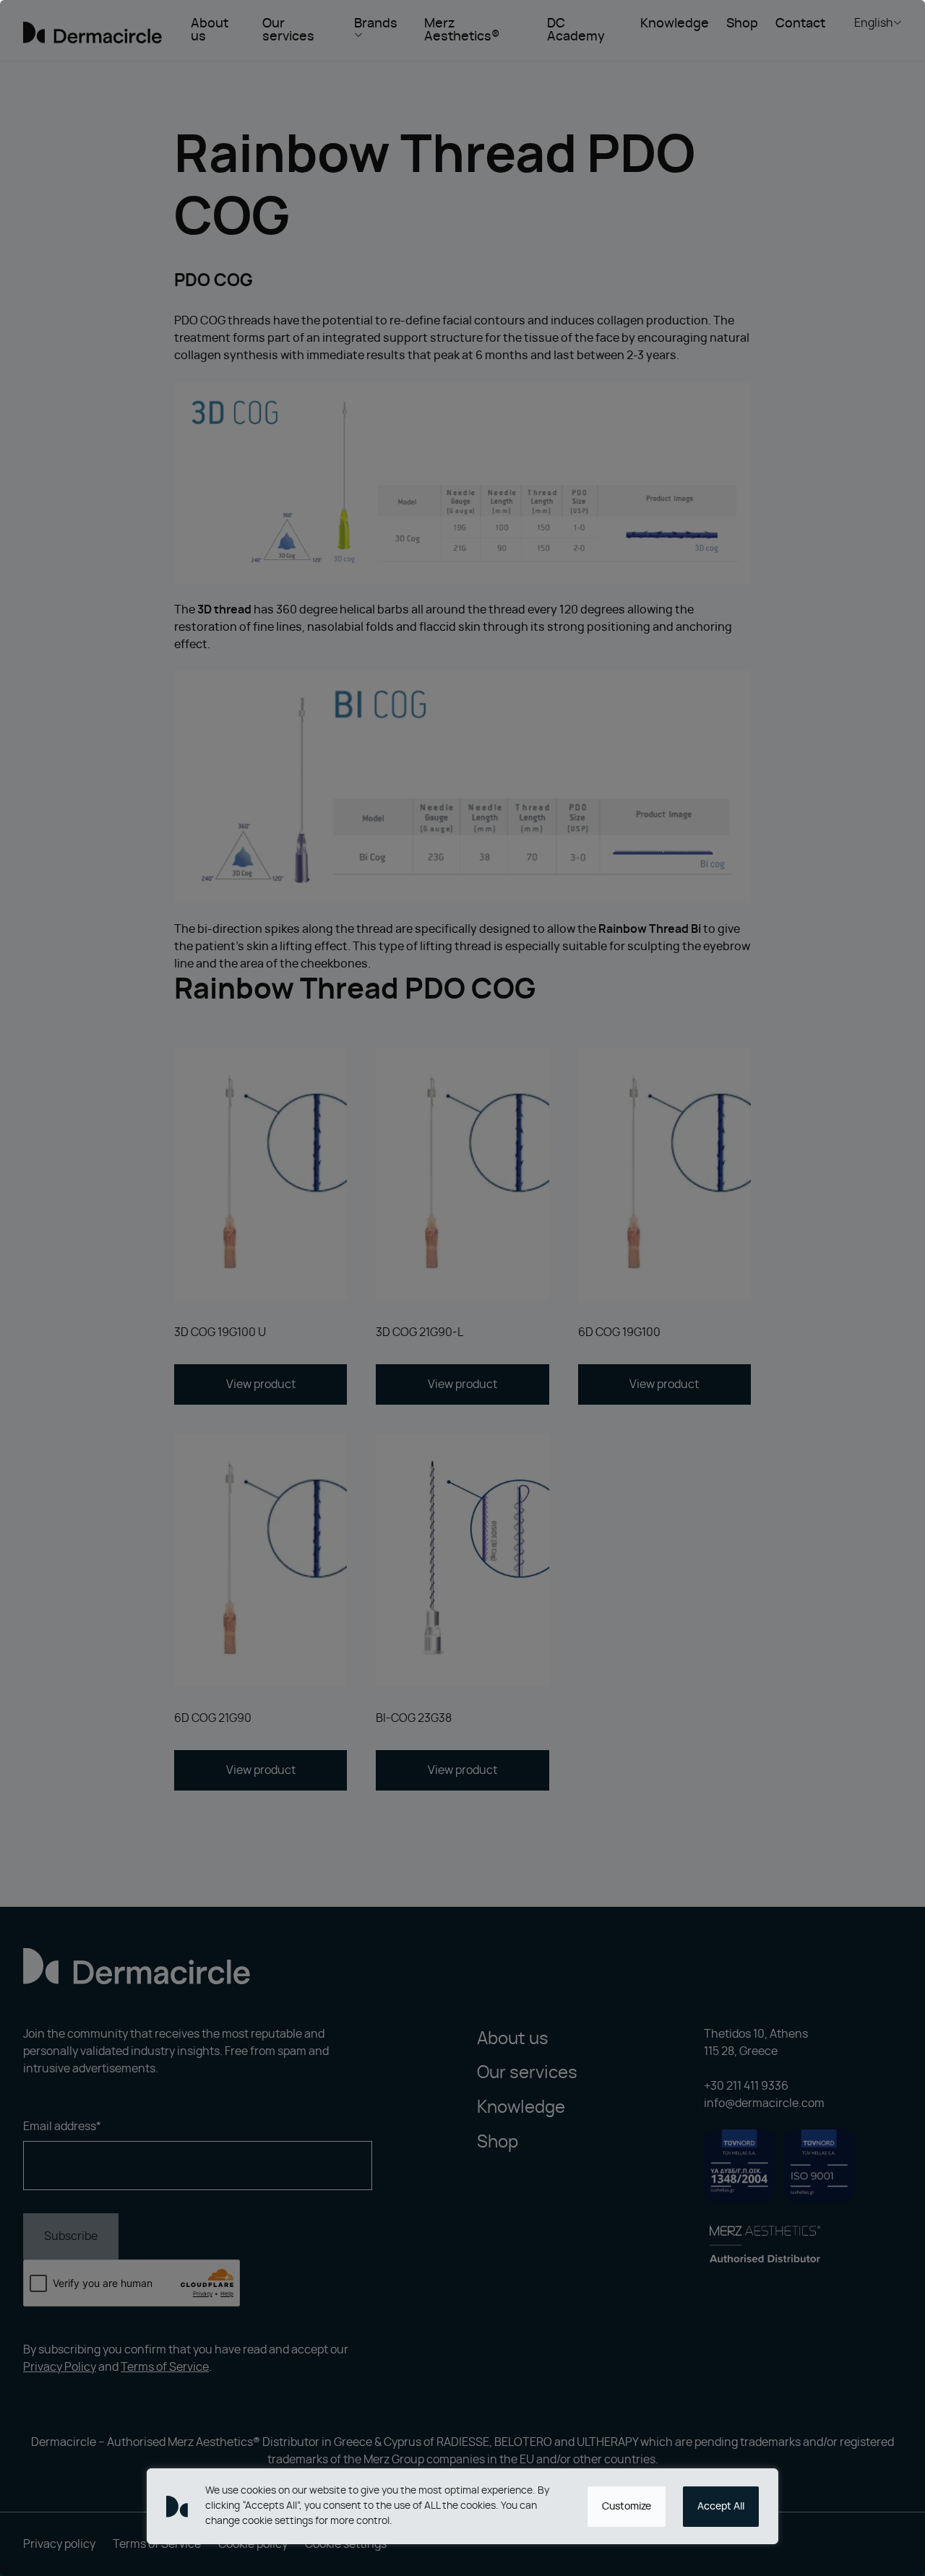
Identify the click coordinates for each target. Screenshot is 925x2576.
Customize (627, 2507)
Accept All (721, 2507)
